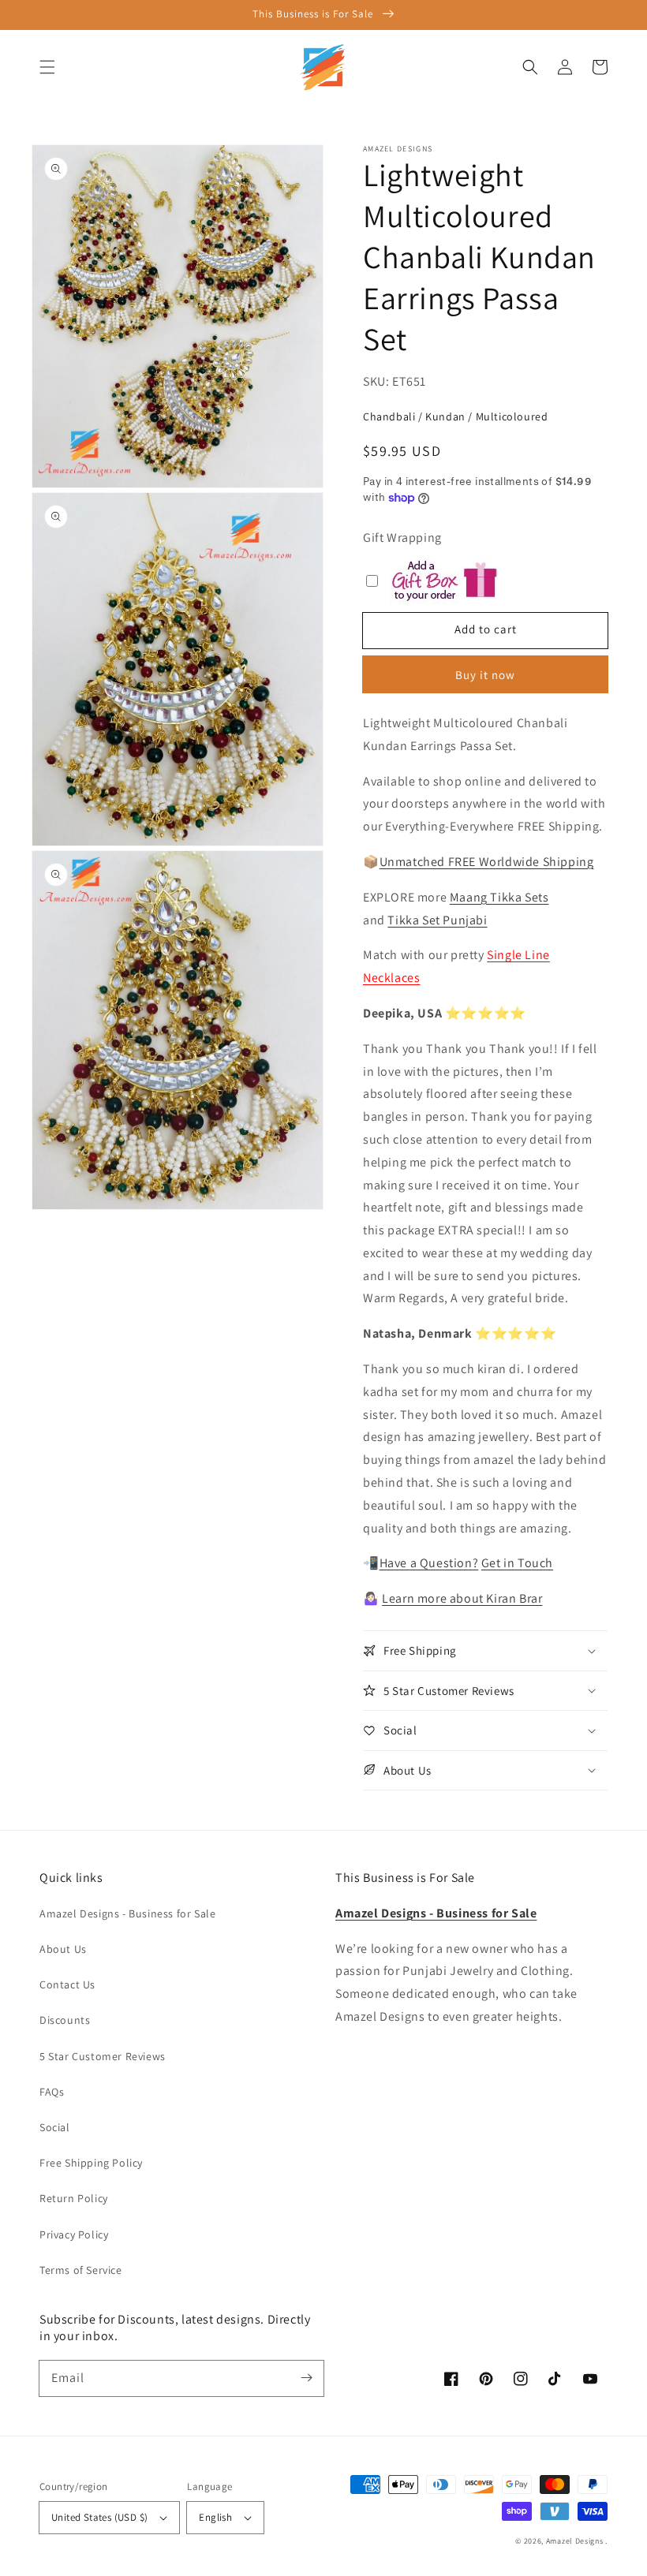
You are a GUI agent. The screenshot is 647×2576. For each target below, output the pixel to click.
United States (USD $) (99, 2517)
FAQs (52, 2092)
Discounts (65, 2020)
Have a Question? (429, 1563)
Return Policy (74, 2198)
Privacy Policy (74, 2234)
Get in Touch (517, 1563)
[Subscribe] (306, 2378)
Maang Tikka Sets (499, 897)
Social (55, 2127)
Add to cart (486, 629)
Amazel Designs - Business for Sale (127, 1913)
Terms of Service (81, 2270)
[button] (47, 67)
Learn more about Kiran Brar (462, 1598)
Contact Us (67, 1984)
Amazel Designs (575, 2541)
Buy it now (485, 675)
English (215, 2517)
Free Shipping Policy (91, 2163)
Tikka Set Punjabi (437, 920)
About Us (63, 1949)
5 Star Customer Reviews (103, 2056)
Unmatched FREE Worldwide (460, 862)
